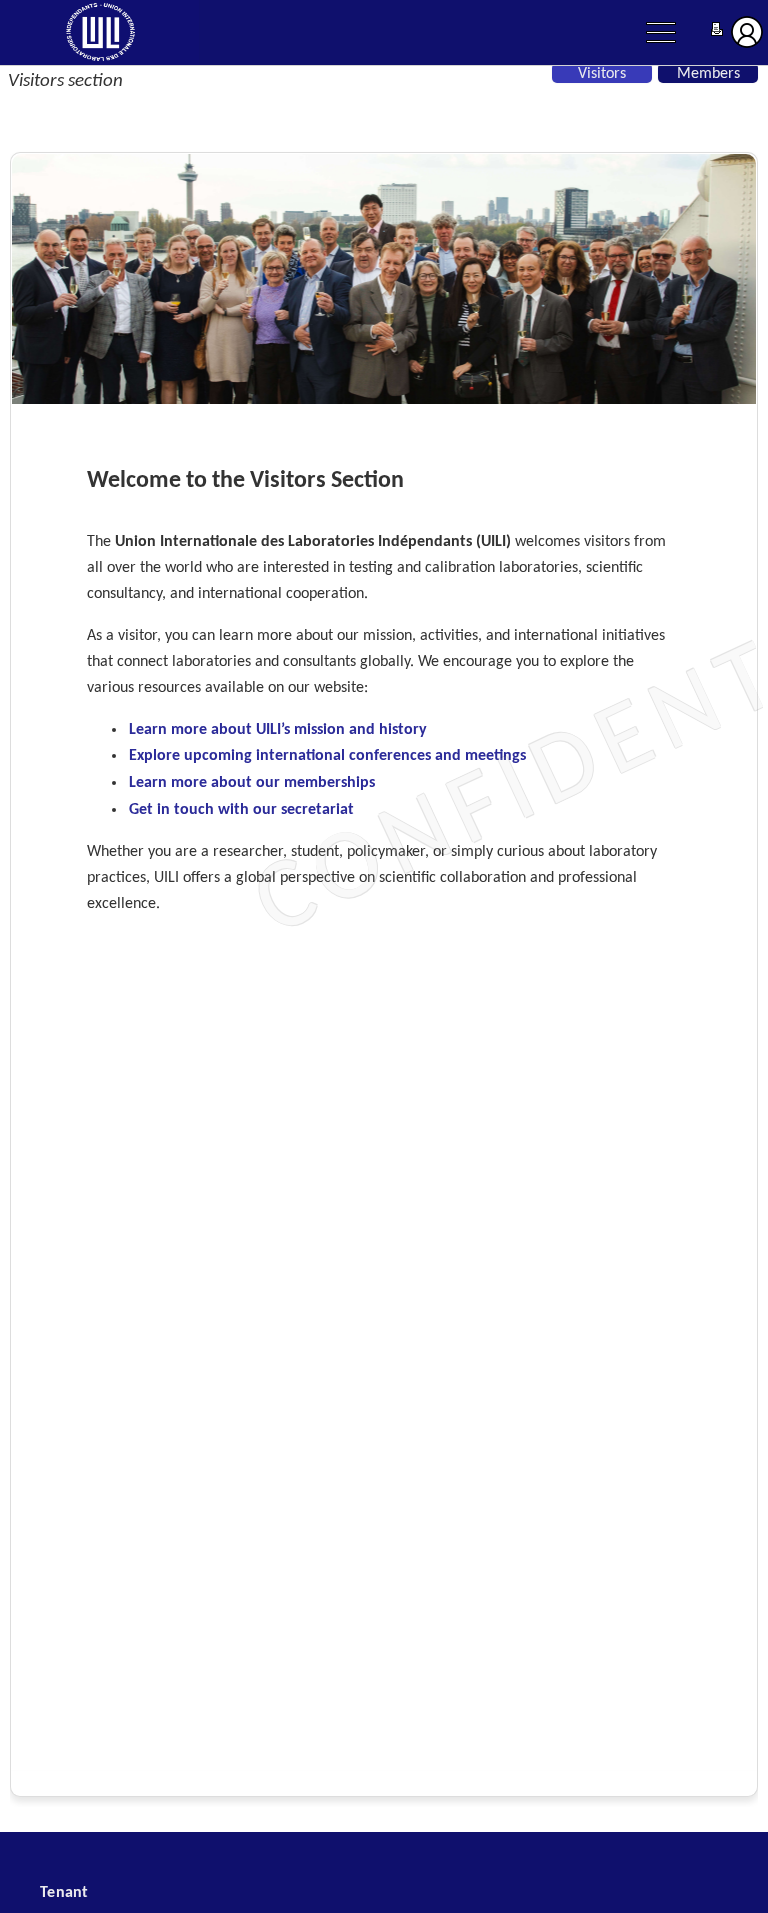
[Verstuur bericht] (717, 31)
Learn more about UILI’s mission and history (278, 730)
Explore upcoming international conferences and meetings (327, 756)
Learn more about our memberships (252, 783)
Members (708, 74)
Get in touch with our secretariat (241, 810)
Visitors (602, 74)
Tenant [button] (64, 1893)
